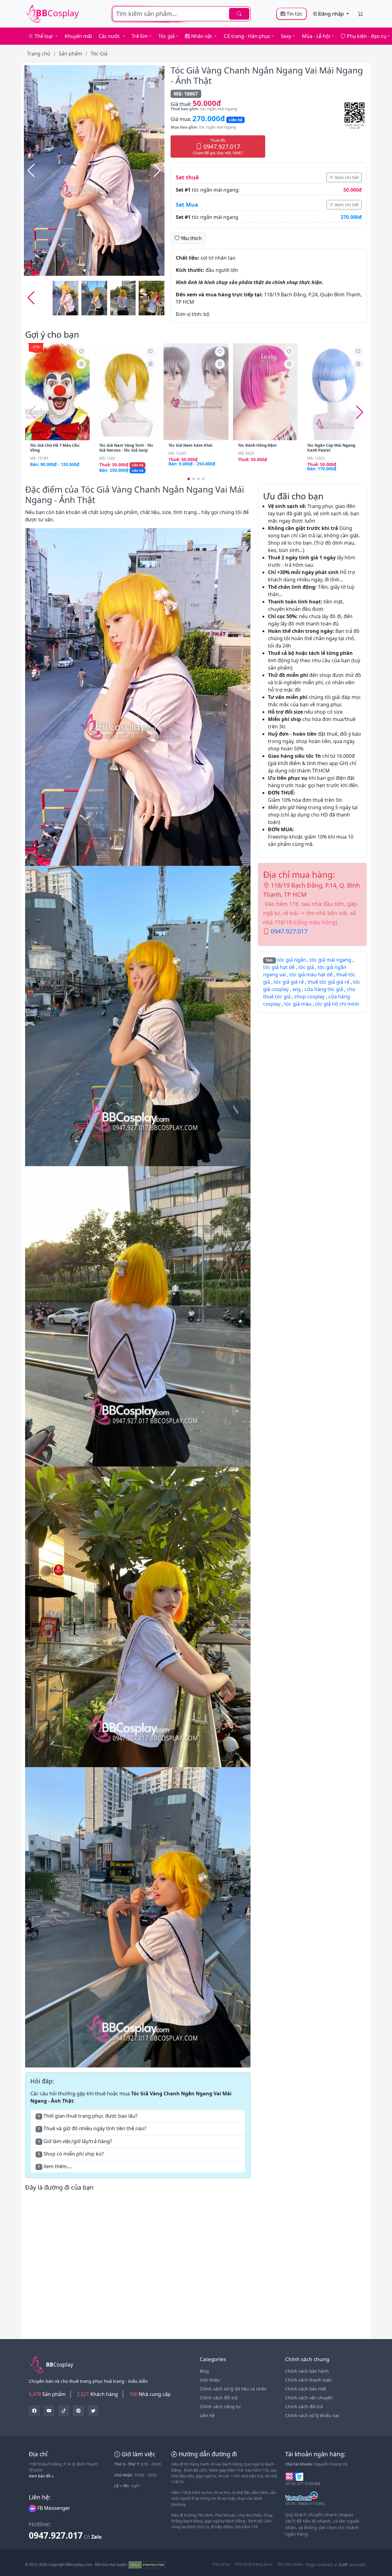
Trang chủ (39, 54)
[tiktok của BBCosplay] (64, 2411)
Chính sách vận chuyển (309, 2398)
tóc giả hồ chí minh (337, 1004)
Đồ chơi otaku (290, 2564)
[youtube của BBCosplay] (49, 2411)
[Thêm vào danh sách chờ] (81, 352)
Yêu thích (191, 238)
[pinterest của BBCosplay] (78, 2411)
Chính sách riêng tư (220, 2407)
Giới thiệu (210, 2380)
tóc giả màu (298, 1004)
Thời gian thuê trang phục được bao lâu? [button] (88, 2116)
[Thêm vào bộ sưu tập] (81, 364)
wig (297, 989)
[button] (157, 171)
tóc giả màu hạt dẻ (311, 974)
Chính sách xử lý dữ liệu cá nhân (233, 2389)
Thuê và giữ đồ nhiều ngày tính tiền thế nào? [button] (92, 2128)
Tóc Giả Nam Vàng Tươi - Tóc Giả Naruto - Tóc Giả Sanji (126, 448)
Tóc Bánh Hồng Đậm (257, 445)
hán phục (221, 2564)
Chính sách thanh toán (309, 2380)
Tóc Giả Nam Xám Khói (190, 445)
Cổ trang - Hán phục (247, 36)
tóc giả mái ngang (330, 960)
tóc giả (306, 967)
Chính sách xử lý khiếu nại (312, 2415)
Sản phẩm (70, 54)
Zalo (96, 2537)
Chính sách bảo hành (307, 2371)
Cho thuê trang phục (254, 2564)
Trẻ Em (140, 36)
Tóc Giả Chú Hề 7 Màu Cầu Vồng (55, 448)
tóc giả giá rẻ (289, 982)
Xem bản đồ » (41, 2476)
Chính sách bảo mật (306, 2389)
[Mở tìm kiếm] (181, 14)
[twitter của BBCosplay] (34, 2411)
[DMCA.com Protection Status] (147, 2565)
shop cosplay (309, 997)
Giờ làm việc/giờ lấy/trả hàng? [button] (75, 2141)
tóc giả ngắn (292, 960)
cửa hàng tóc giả (324, 989)
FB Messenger (53, 2508)
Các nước (110, 36)
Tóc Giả (99, 54)
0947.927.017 (289, 931)
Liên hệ (207, 2415)
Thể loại (44, 36)
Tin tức (294, 14)
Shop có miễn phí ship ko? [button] (71, 2154)
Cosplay (57, 13)
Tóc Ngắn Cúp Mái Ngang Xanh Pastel (331, 448)
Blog (204, 2371)
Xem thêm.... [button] (55, 2166)
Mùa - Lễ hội (316, 36)
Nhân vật (202, 36)
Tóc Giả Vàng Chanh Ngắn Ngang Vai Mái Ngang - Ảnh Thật (267, 75)
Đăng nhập (331, 14)
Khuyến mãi (78, 36)
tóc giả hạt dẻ (279, 967)
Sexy (286, 36)
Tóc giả (166, 36)
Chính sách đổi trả (219, 2398)
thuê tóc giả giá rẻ (328, 982)
